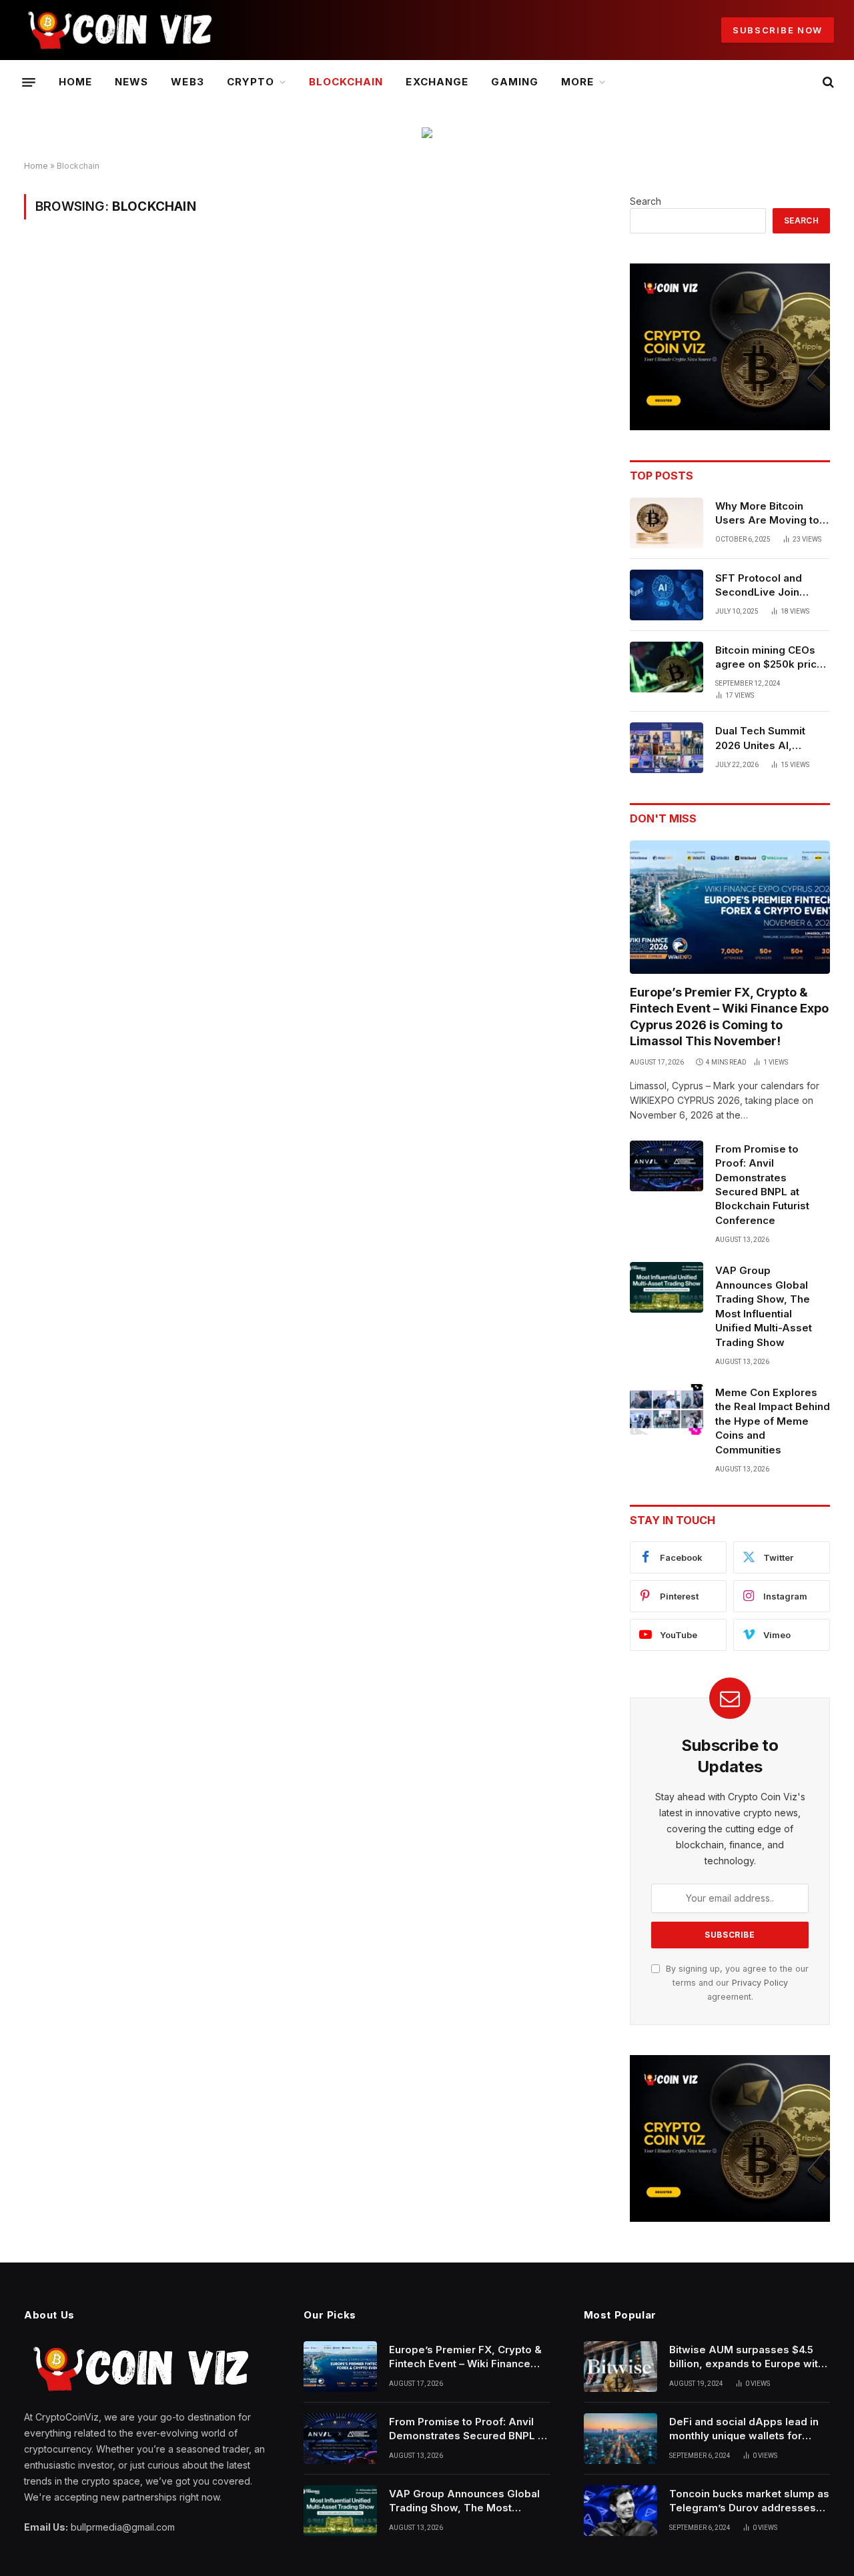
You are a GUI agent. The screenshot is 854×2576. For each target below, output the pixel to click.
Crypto (251, 82)
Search (646, 201)
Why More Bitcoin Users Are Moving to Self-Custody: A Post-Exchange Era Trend (770, 514)
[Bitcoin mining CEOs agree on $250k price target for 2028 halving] (667, 667)
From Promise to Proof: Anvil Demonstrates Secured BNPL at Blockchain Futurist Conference (762, 1185)
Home (75, 82)
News (131, 82)
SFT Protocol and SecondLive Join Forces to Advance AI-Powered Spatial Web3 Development (772, 586)
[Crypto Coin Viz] (120, 30)
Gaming (515, 82)
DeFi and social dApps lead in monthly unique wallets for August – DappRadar (744, 2429)
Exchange (437, 82)
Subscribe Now (778, 30)
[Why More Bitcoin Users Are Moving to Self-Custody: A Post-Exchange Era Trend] (667, 523)
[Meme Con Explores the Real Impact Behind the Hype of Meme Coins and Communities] (667, 1409)
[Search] (827, 82)
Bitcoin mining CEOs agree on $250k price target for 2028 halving (772, 658)
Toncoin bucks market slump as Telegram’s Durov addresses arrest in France (749, 2501)
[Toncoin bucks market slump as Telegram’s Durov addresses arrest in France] (620, 2511)
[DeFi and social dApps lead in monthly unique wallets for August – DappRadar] (620, 2439)
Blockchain (346, 82)
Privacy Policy (760, 1983)
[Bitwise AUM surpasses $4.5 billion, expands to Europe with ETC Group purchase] (620, 2367)
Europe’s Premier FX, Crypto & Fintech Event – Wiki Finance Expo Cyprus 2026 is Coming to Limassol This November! (729, 1017)
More (577, 82)
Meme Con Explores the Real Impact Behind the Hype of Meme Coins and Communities (773, 1421)
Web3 (187, 82)
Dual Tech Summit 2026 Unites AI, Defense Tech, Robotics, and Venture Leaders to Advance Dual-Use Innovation (771, 738)
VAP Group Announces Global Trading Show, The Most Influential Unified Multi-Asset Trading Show (764, 1306)
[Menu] (29, 82)
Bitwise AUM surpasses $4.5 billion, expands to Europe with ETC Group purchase (747, 2357)
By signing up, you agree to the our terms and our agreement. (736, 1983)
